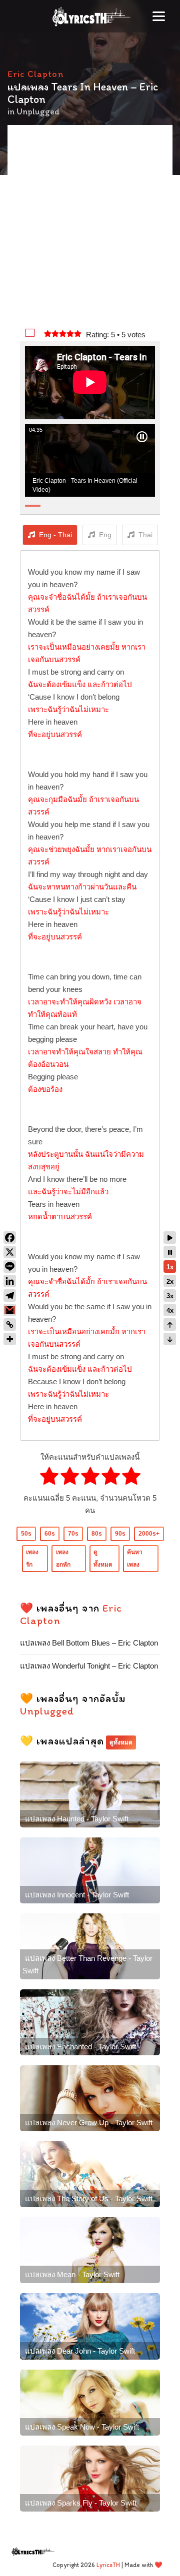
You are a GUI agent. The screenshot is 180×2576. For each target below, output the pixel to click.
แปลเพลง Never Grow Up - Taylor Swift (89, 2123)
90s (120, 1534)
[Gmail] (10, 1310)
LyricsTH (108, 2565)
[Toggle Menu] (159, 16)
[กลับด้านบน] (170, 1324)
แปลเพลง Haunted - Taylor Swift (77, 1819)
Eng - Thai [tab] (55, 535)
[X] (10, 1252)
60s (50, 1534)
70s (73, 1534)
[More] (10, 1339)
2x (170, 1282)
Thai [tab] (145, 535)
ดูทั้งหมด (121, 1742)
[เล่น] (170, 1238)
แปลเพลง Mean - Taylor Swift (72, 2274)
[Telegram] (10, 1295)
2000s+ (149, 1534)
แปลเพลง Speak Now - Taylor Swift (82, 2427)
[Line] (10, 1267)
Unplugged (38, 111)
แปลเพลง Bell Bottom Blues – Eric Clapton (89, 1643)
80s (97, 1534)
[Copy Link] (10, 1324)
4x (170, 1310)
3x (170, 1296)
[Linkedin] (10, 1281)
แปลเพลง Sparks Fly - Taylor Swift (81, 2503)
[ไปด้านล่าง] (170, 1339)
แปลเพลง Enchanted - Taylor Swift (80, 2047)
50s (26, 1534)
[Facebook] (10, 1238)
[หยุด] (170, 1252)
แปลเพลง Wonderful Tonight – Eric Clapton (89, 1666)
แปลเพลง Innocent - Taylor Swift (77, 1895)
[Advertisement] (90, 227)
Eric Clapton (35, 74)
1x (170, 1267)
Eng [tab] (105, 535)
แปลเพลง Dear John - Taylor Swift (80, 2351)
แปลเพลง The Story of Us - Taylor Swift (89, 2198)
